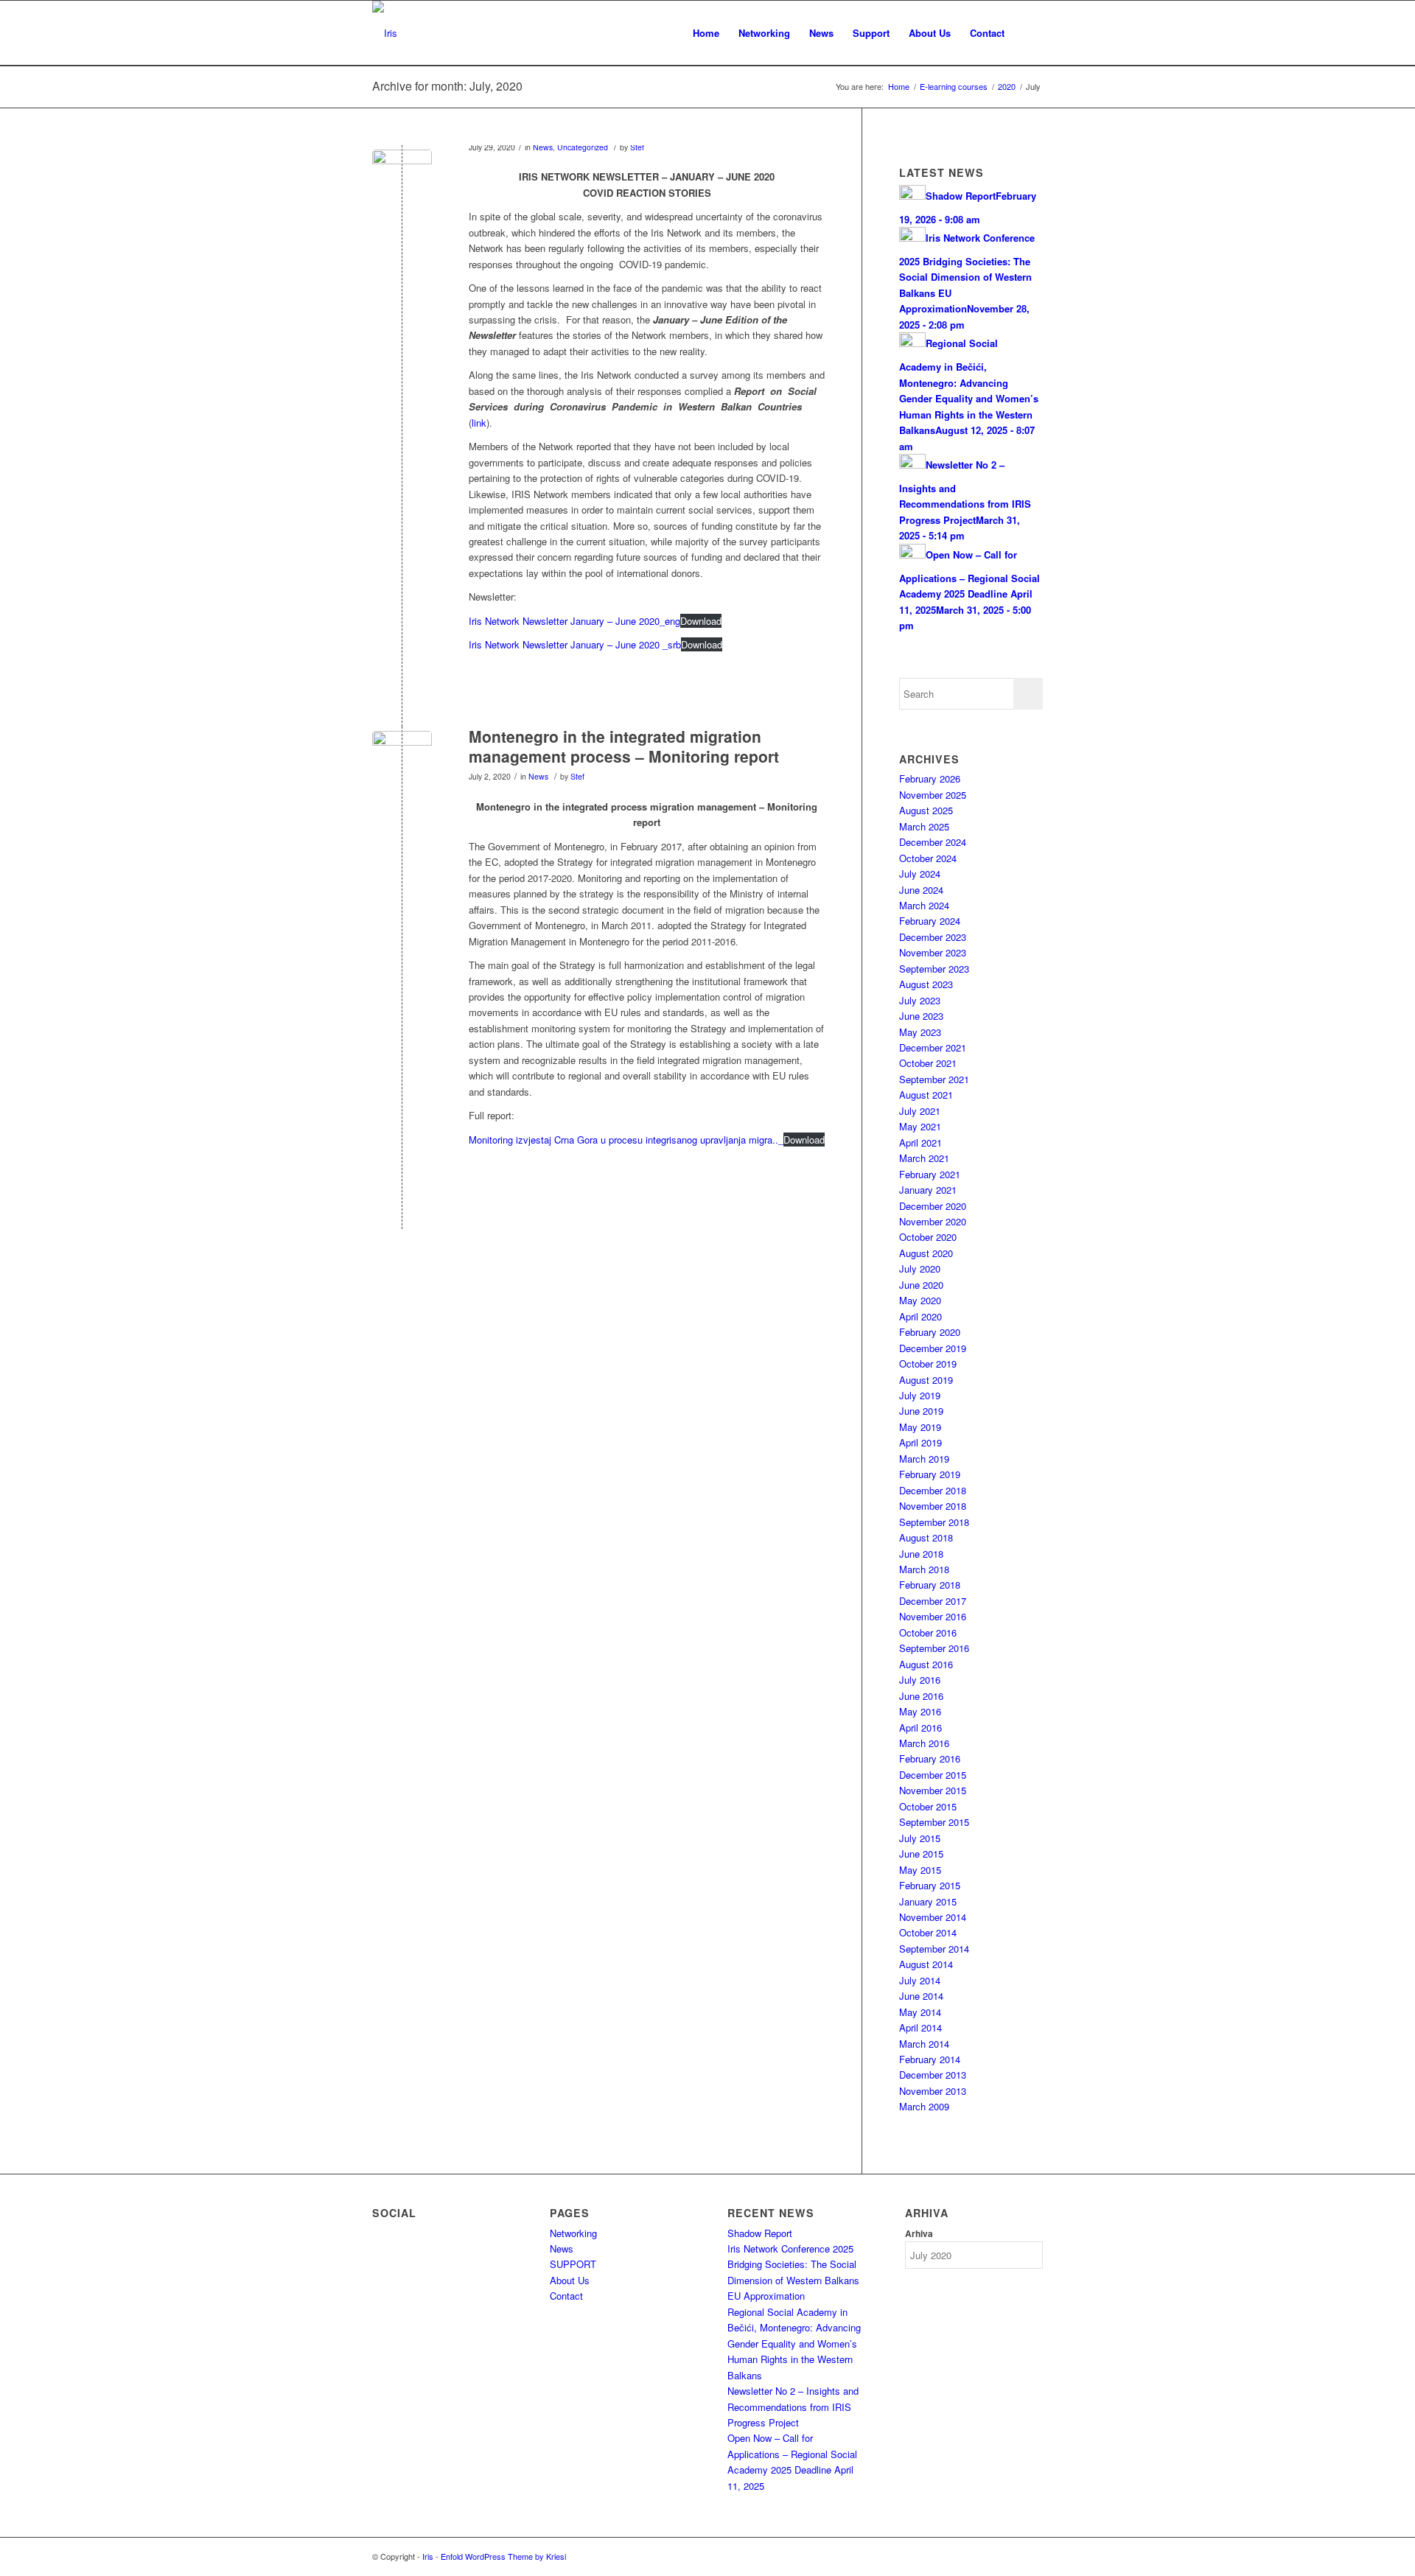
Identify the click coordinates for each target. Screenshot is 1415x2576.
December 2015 (933, 1775)
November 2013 (933, 2091)
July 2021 (920, 1111)
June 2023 (921, 1016)
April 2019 (920, 1442)
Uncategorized (583, 147)
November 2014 (933, 1917)
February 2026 (930, 778)
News (543, 147)
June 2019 (921, 1411)
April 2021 (920, 1142)
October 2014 (928, 1932)
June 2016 (921, 1696)
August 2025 (926, 810)
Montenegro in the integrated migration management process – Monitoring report (624, 746)
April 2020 (920, 1316)
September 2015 (934, 1822)
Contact (566, 2296)
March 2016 (924, 1743)
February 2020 (930, 1332)
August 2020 (926, 1253)
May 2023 (920, 1032)
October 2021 (928, 1063)
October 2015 (928, 1806)
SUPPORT (573, 2264)
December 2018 (933, 1490)
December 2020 (933, 1206)
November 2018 (933, 1506)
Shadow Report (760, 2233)
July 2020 (920, 1268)
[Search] (1028, 33)
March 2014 (924, 2044)
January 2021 (928, 1190)
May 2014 (920, 2012)
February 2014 (930, 2059)
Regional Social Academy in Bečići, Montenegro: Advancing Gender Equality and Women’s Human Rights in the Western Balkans (794, 2344)
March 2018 (924, 1569)
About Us (570, 2280)
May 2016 (920, 1711)
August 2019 (926, 1380)
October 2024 (928, 858)
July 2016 (920, 1680)
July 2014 (920, 1980)
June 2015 (921, 1854)
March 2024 (924, 905)
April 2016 (920, 1728)
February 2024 (930, 921)
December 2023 (933, 937)
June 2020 (921, 1285)
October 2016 (928, 1632)
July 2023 (920, 1000)
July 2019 (920, 1395)
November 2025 (933, 795)
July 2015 (920, 1838)
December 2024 (933, 842)
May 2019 (920, 1427)
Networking (573, 2233)
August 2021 (926, 1095)
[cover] (402, 179)
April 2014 (920, 2027)
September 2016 (934, 1648)
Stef (637, 147)
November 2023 (933, 952)
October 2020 (928, 1237)
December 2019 (933, 1348)
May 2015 (920, 1870)
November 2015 (933, 1790)
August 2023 (926, 984)
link (479, 423)
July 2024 (920, 874)
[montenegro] (402, 761)
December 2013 (933, 2075)
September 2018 (934, 1522)
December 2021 (933, 1047)
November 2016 (933, 1616)
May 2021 (920, 1126)
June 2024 (921, 890)
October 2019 (928, 1364)
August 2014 (926, 1964)
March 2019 (924, 1459)
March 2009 (924, 2106)
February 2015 (930, 1885)
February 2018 (930, 1585)
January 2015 (928, 1901)
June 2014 (921, 1996)
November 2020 (933, 1221)
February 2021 (930, 1174)
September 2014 (934, 1949)
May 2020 (920, 1300)
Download (701, 621)
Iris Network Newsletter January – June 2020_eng (574, 621)
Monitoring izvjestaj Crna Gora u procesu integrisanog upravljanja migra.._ (626, 1140)
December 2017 (933, 1601)
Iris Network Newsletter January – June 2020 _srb (575, 644)
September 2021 (934, 1079)
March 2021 (924, 1158)
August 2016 (926, 1664)
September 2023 (934, 969)
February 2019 (930, 1474)
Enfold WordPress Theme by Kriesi (503, 2556)
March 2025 (924, 826)
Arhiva (919, 2234)
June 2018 (921, 1554)
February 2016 (930, 1758)
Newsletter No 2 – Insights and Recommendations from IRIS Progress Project (793, 2407)
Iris (428, 2556)
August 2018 (926, 1537)
